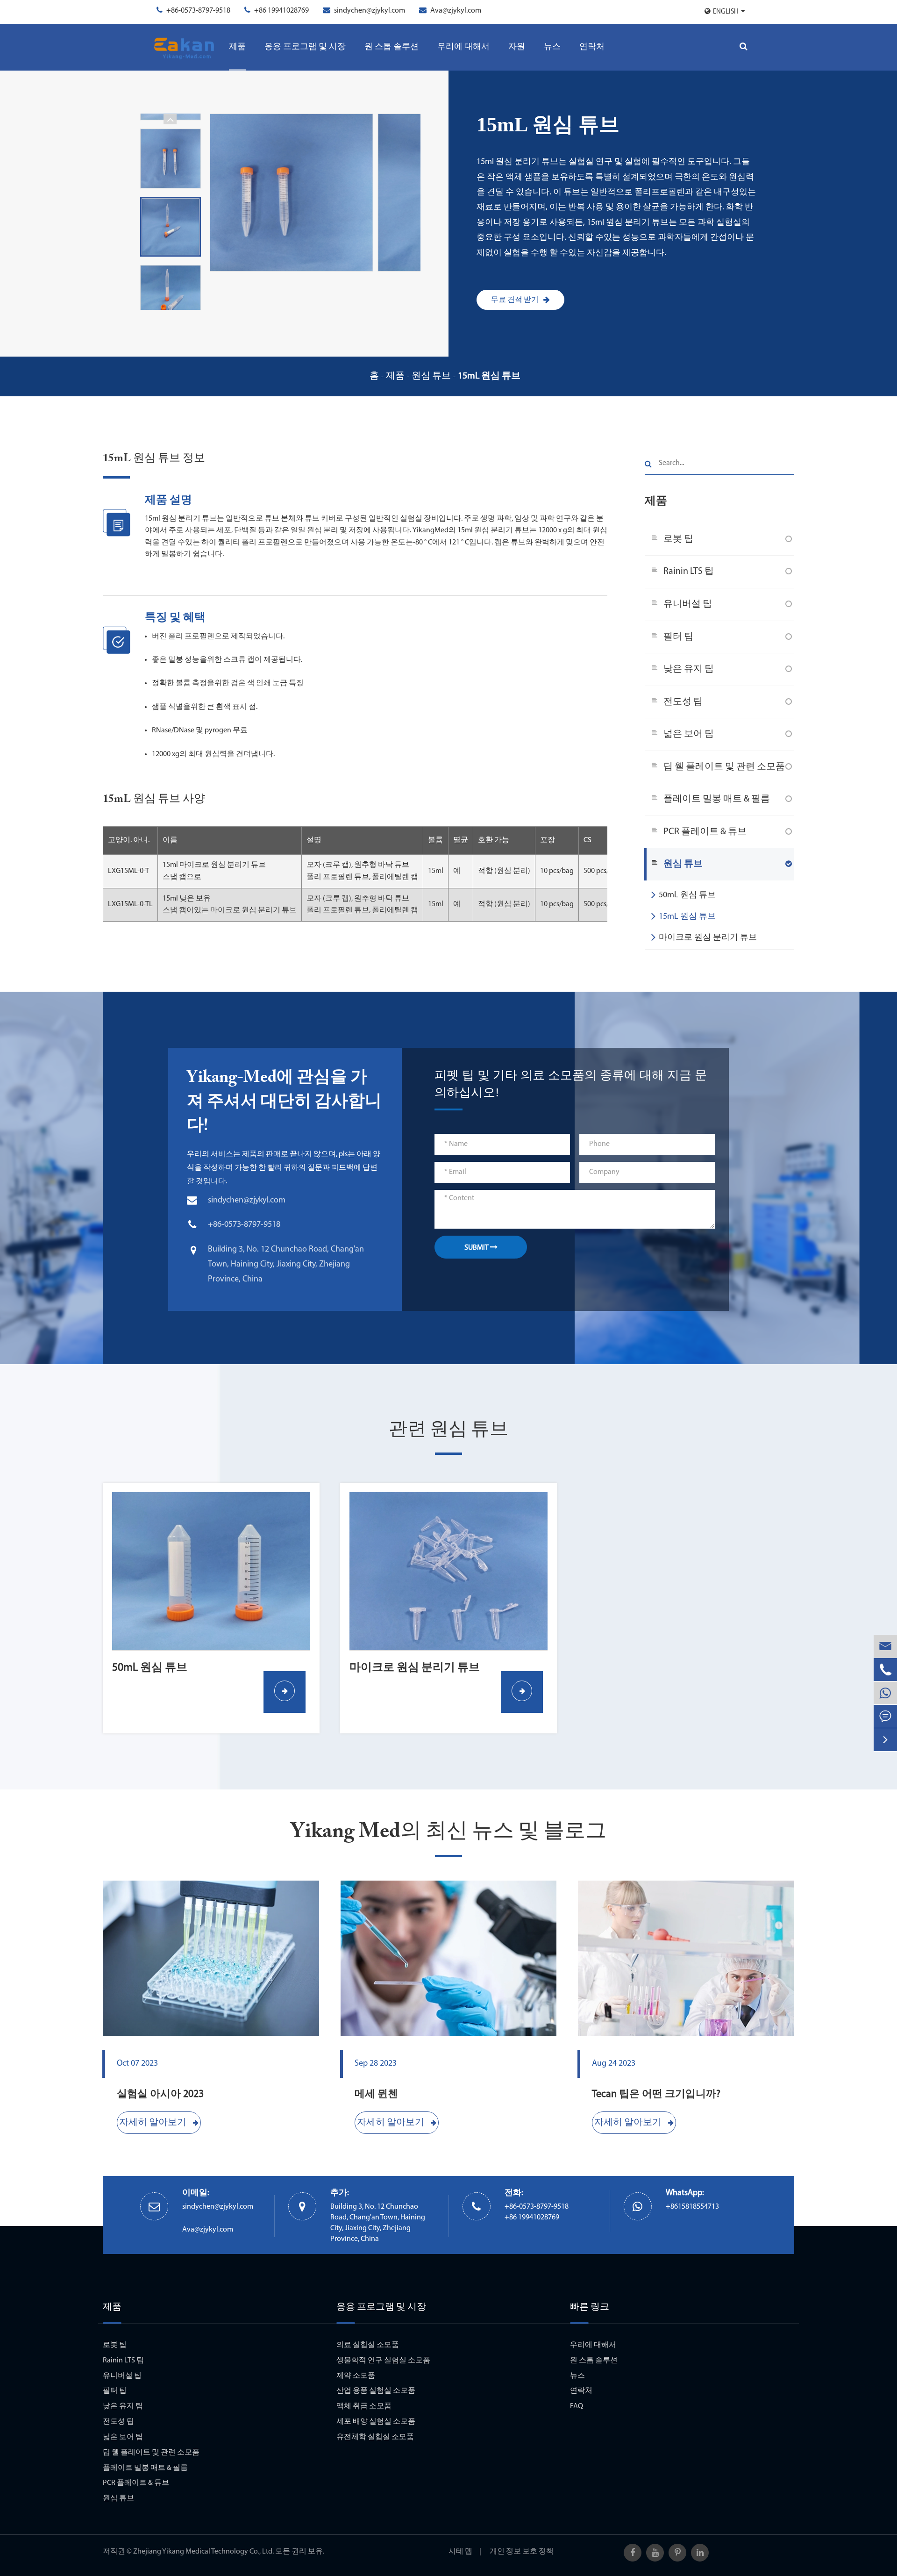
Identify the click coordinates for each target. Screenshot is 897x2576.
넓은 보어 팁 (689, 734)
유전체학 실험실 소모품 (375, 2437)
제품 (237, 47)
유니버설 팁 (688, 604)
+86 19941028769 (281, 11)
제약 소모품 (356, 2376)
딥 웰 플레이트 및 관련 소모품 (724, 767)
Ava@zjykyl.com (456, 11)
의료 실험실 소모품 (368, 2345)
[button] (170, 304)
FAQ (577, 2406)
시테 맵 (460, 2552)
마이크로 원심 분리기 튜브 (708, 938)
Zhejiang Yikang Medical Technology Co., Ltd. (203, 2552)
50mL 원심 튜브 (687, 895)
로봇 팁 (678, 539)
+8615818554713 (692, 2207)
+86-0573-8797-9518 (198, 11)
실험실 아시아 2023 (160, 2094)
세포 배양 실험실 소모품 (376, 2422)
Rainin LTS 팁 (689, 572)
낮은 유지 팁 (689, 669)
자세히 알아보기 (154, 2123)
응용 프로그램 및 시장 (305, 47)
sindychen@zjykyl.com (370, 11)
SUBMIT (477, 1248)
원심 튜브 (431, 376)
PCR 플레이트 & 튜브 (705, 832)
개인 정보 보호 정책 (522, 2552)
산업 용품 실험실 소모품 (376, 2391)
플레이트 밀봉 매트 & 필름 (717, 799)
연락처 (592, 47)
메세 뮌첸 (376, 2094)
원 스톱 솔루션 (392, 47)
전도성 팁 (683, 702)
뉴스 (552, 47)
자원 (517, 47)
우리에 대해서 (463, 47)
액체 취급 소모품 (364, 2406)
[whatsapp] (885, 1693)
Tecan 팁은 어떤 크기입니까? (656, 2094)
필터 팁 (678, 637)
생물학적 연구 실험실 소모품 (383, 2361)
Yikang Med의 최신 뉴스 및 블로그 (449, 1832)
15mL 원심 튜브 (489, 376)
